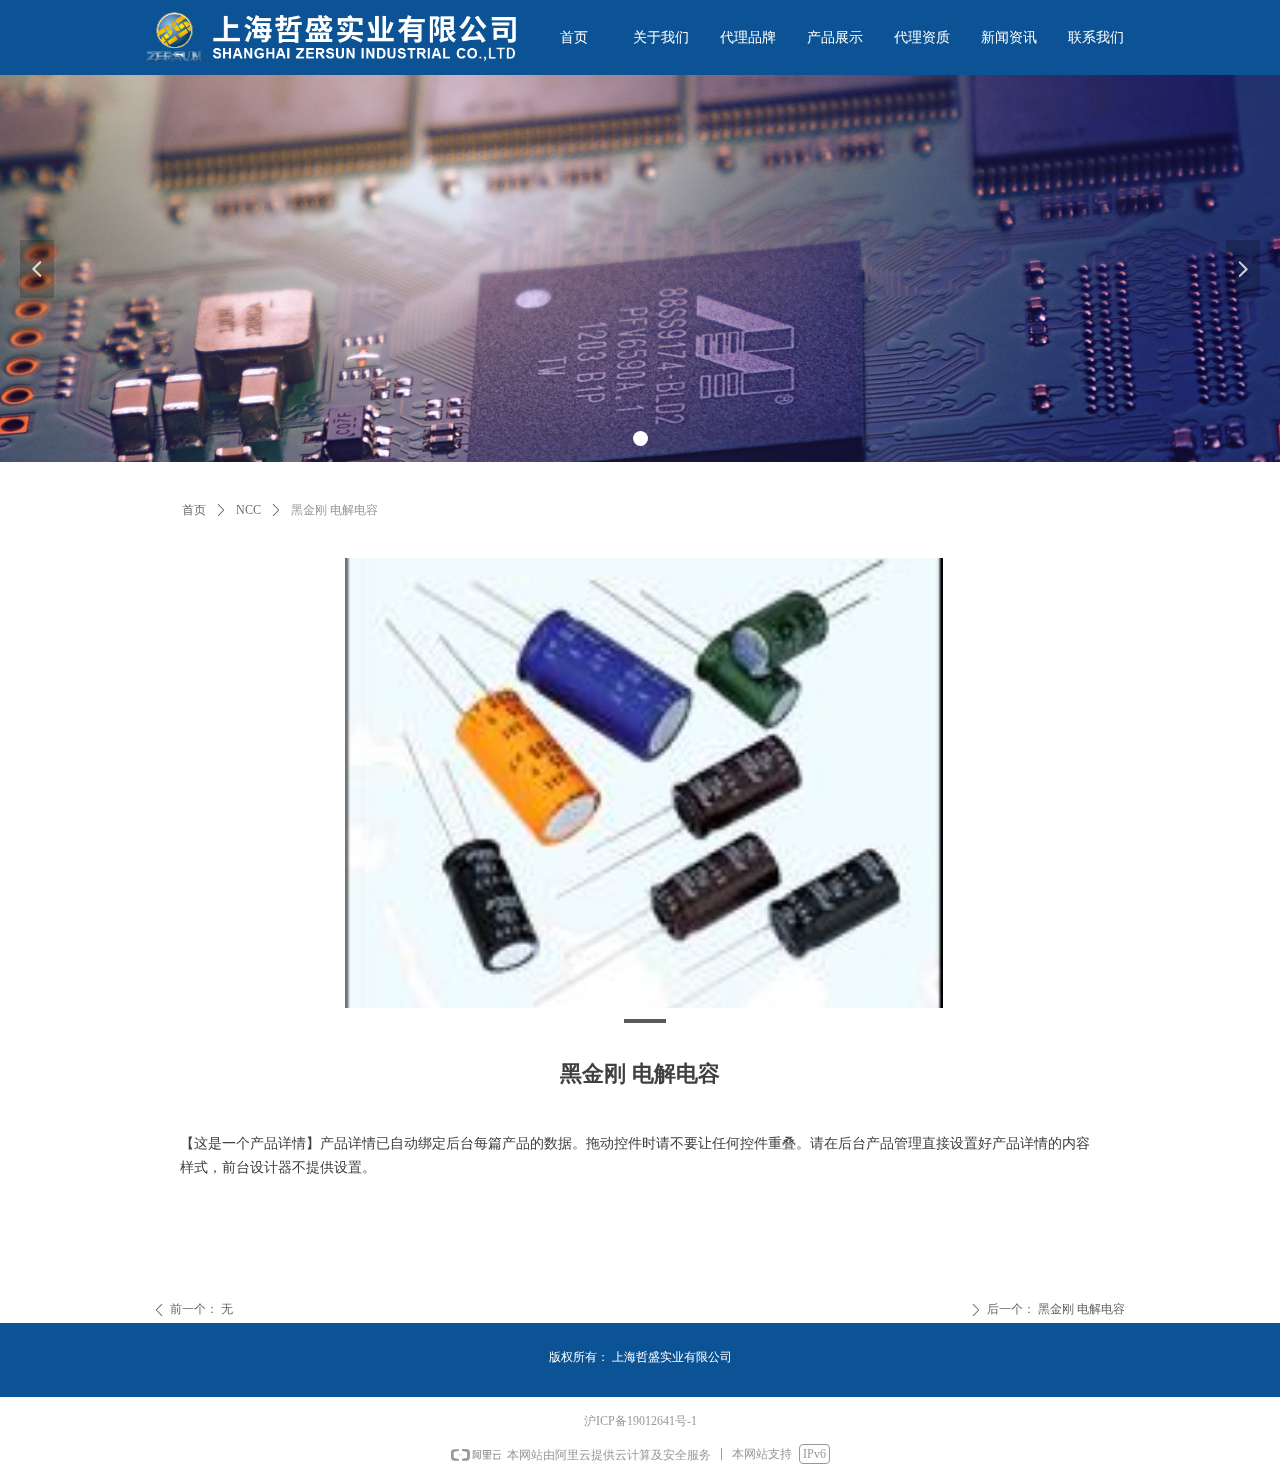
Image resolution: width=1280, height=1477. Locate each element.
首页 (194, 510)
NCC (248, 510)
